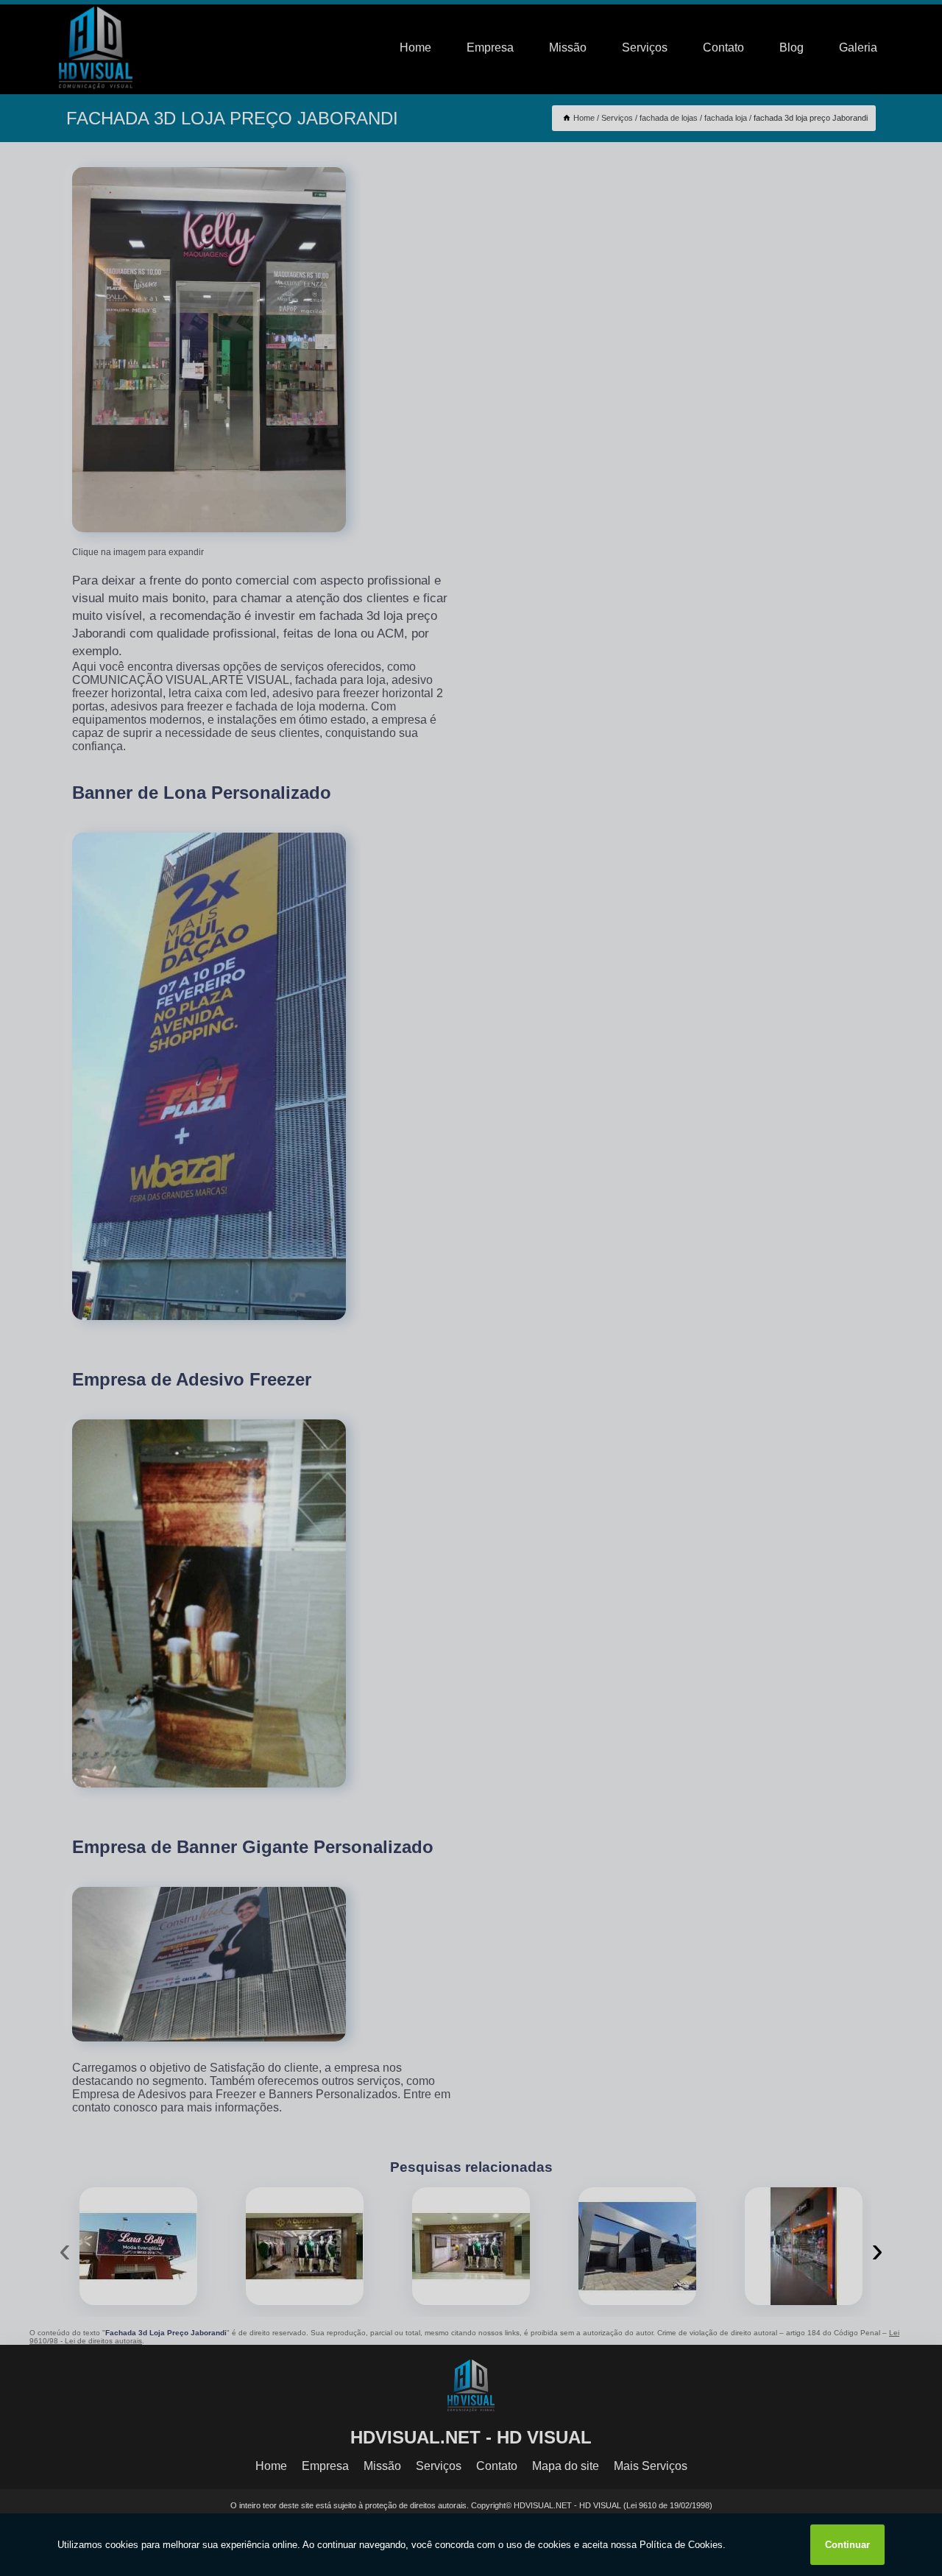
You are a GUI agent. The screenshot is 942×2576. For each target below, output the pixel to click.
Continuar (847, 2545)
